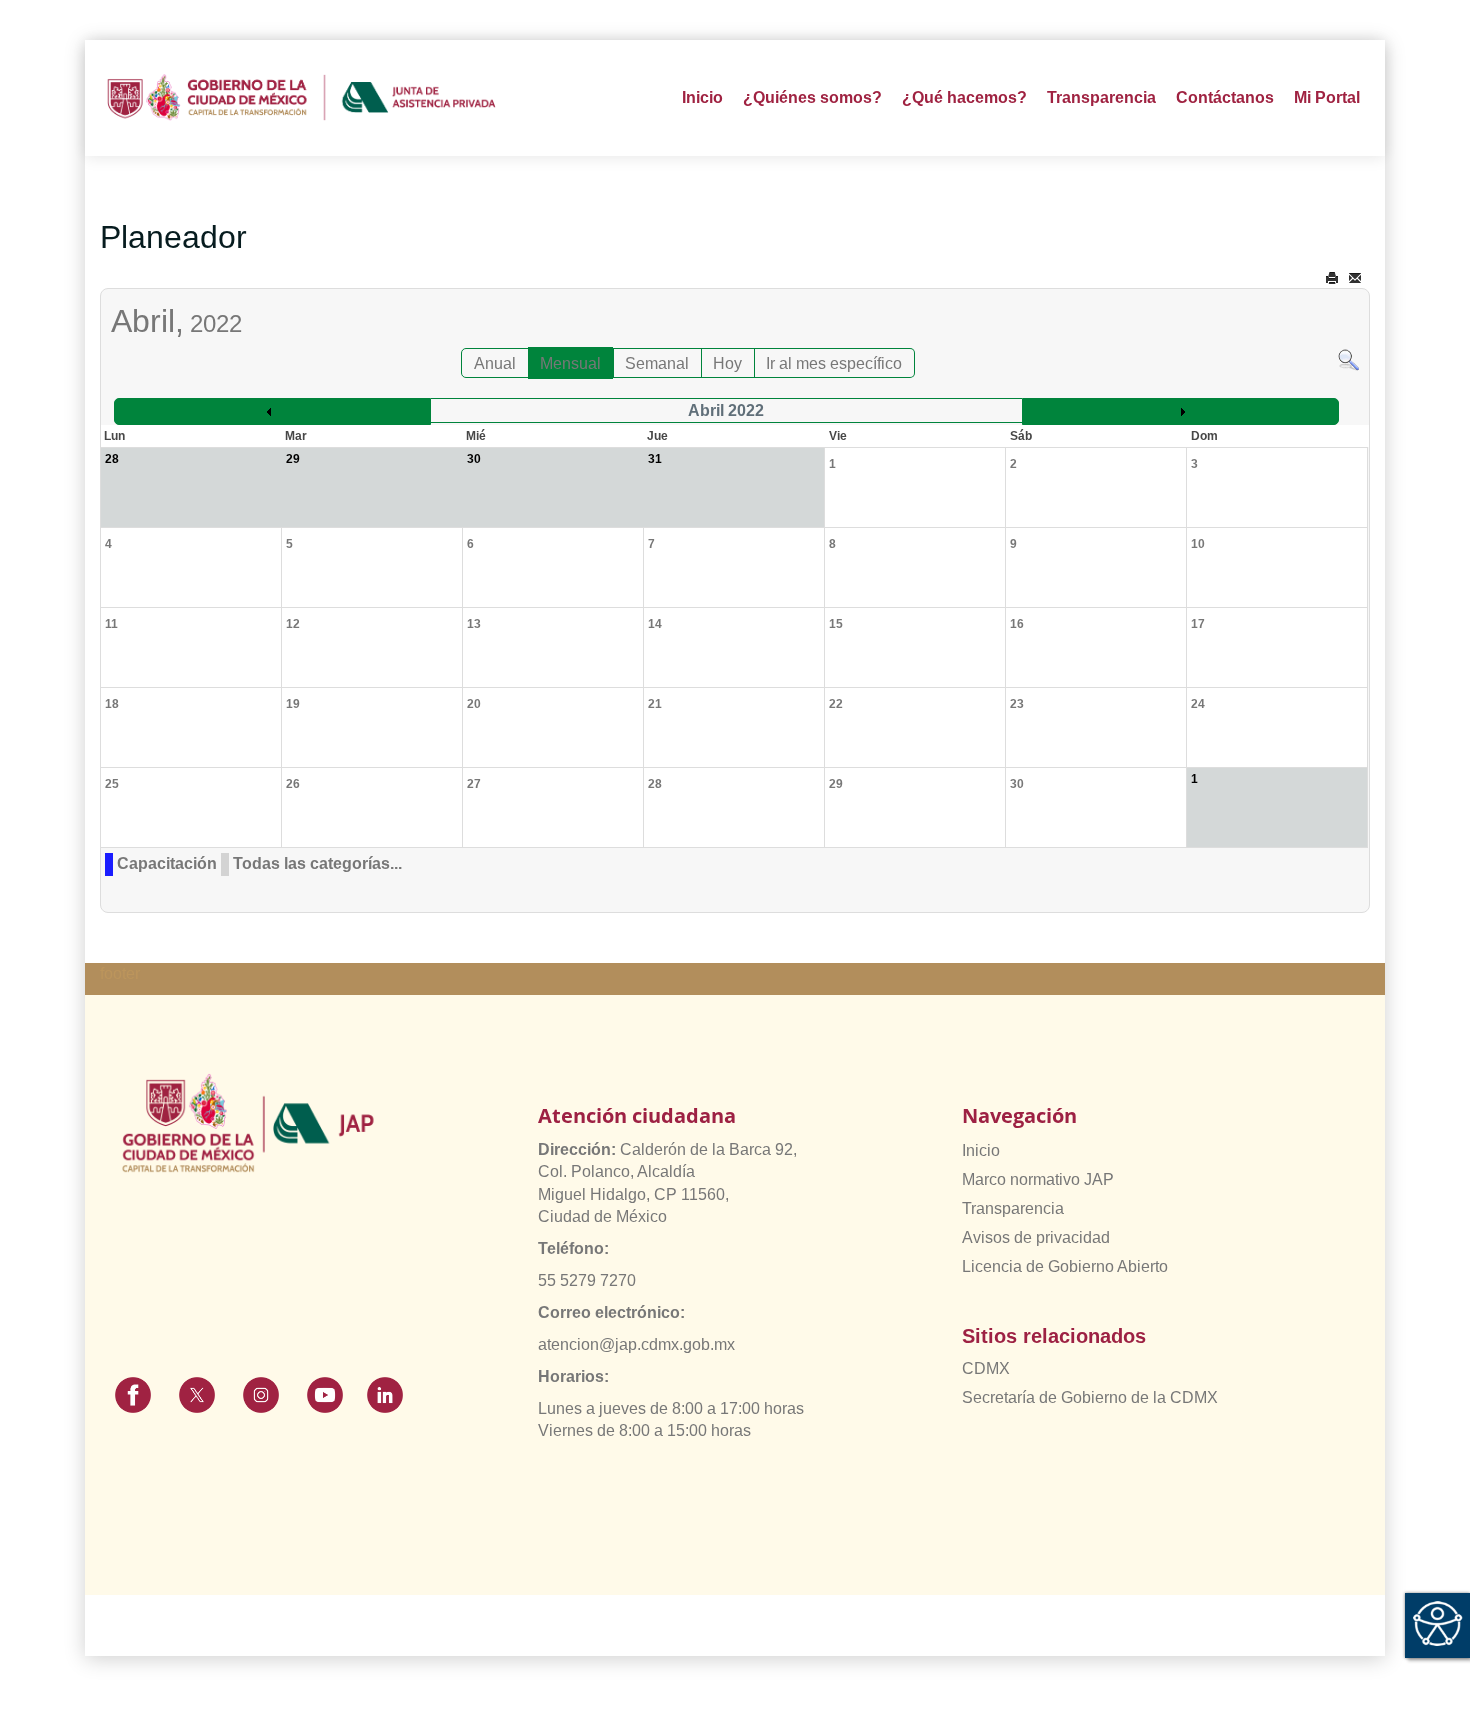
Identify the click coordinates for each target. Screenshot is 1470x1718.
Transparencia (1013, 1208)
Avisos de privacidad (1036, 1237)
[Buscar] (1348, 358)
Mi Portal (1327, 97)
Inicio (702, 97)
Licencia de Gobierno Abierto (1065, 1266)
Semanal (657, 363)
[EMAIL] (1355, 278)
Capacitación (167, 863)
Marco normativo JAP (1038, 1179)
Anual (495, 363)
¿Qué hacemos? (964, 97)
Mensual (570, 363)
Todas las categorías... (317, 863)
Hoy (727, 363)
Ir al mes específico (834, 363)
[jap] (301, 98)
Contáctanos (1225, 97)
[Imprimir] (1332, 278)
